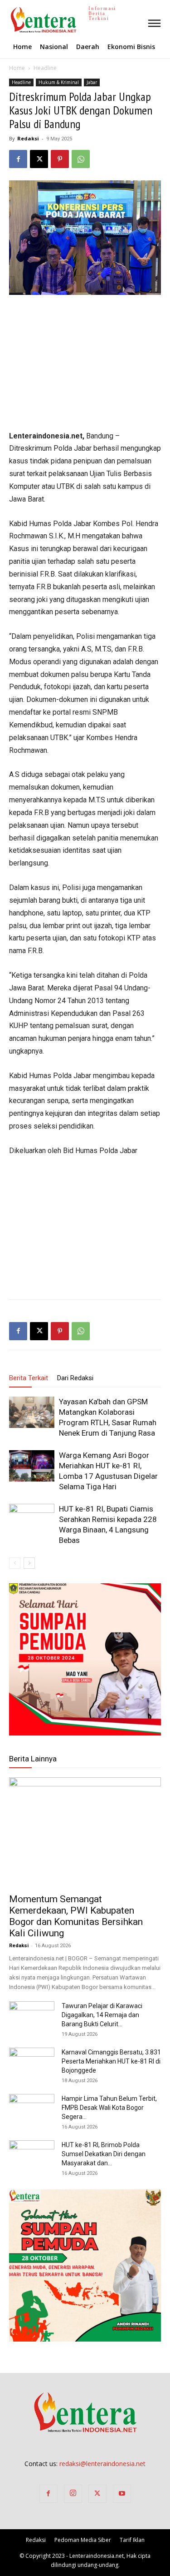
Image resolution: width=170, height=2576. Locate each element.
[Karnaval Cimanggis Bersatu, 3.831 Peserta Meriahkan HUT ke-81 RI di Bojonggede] (32, 2064)
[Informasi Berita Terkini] (11, 20)
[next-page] (29, 1563)
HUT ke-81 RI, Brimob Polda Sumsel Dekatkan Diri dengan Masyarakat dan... (104, 2154)
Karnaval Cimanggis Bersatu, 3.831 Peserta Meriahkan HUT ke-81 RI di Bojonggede (111, 2061)
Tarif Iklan (132, 2540)
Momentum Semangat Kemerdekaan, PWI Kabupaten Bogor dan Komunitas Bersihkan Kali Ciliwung (76, 1916)
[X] (39, 159)
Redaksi (28, 138)
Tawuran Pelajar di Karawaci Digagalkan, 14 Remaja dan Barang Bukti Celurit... (102, 2015)
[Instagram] (73, 2494)
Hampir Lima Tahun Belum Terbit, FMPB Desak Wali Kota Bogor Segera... (109, 2108)
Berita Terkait (29, 1378)
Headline (45, 68)
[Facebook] (18, 159)
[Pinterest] (60, 159)
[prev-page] (15, 1563)
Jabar (92, 82)
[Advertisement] (85, 363)
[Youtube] (122, 2494)
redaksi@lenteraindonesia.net (102, 2464)
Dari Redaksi (75, 1378)
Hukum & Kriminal (59, 82)
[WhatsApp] (81, 159)
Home (17, 68)
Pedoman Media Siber (83, 2540)
